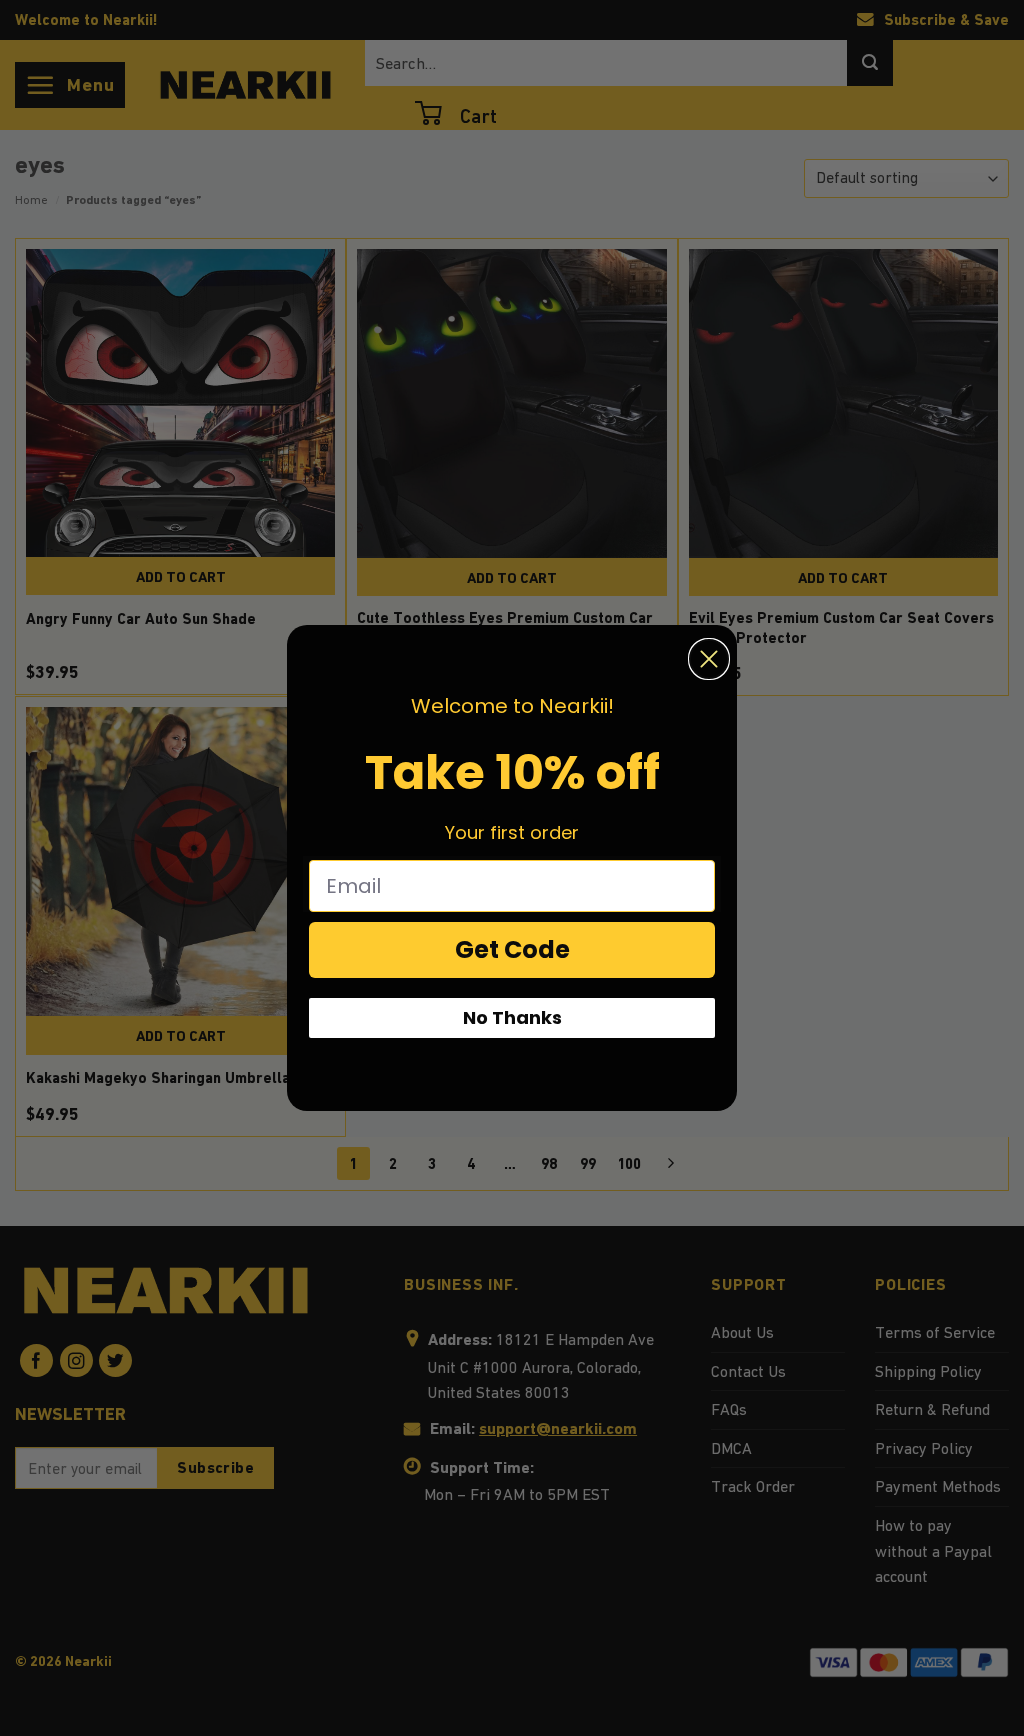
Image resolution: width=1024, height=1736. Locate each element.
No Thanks (512, 1017)
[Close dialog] (709, 659)
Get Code (512, 949)
